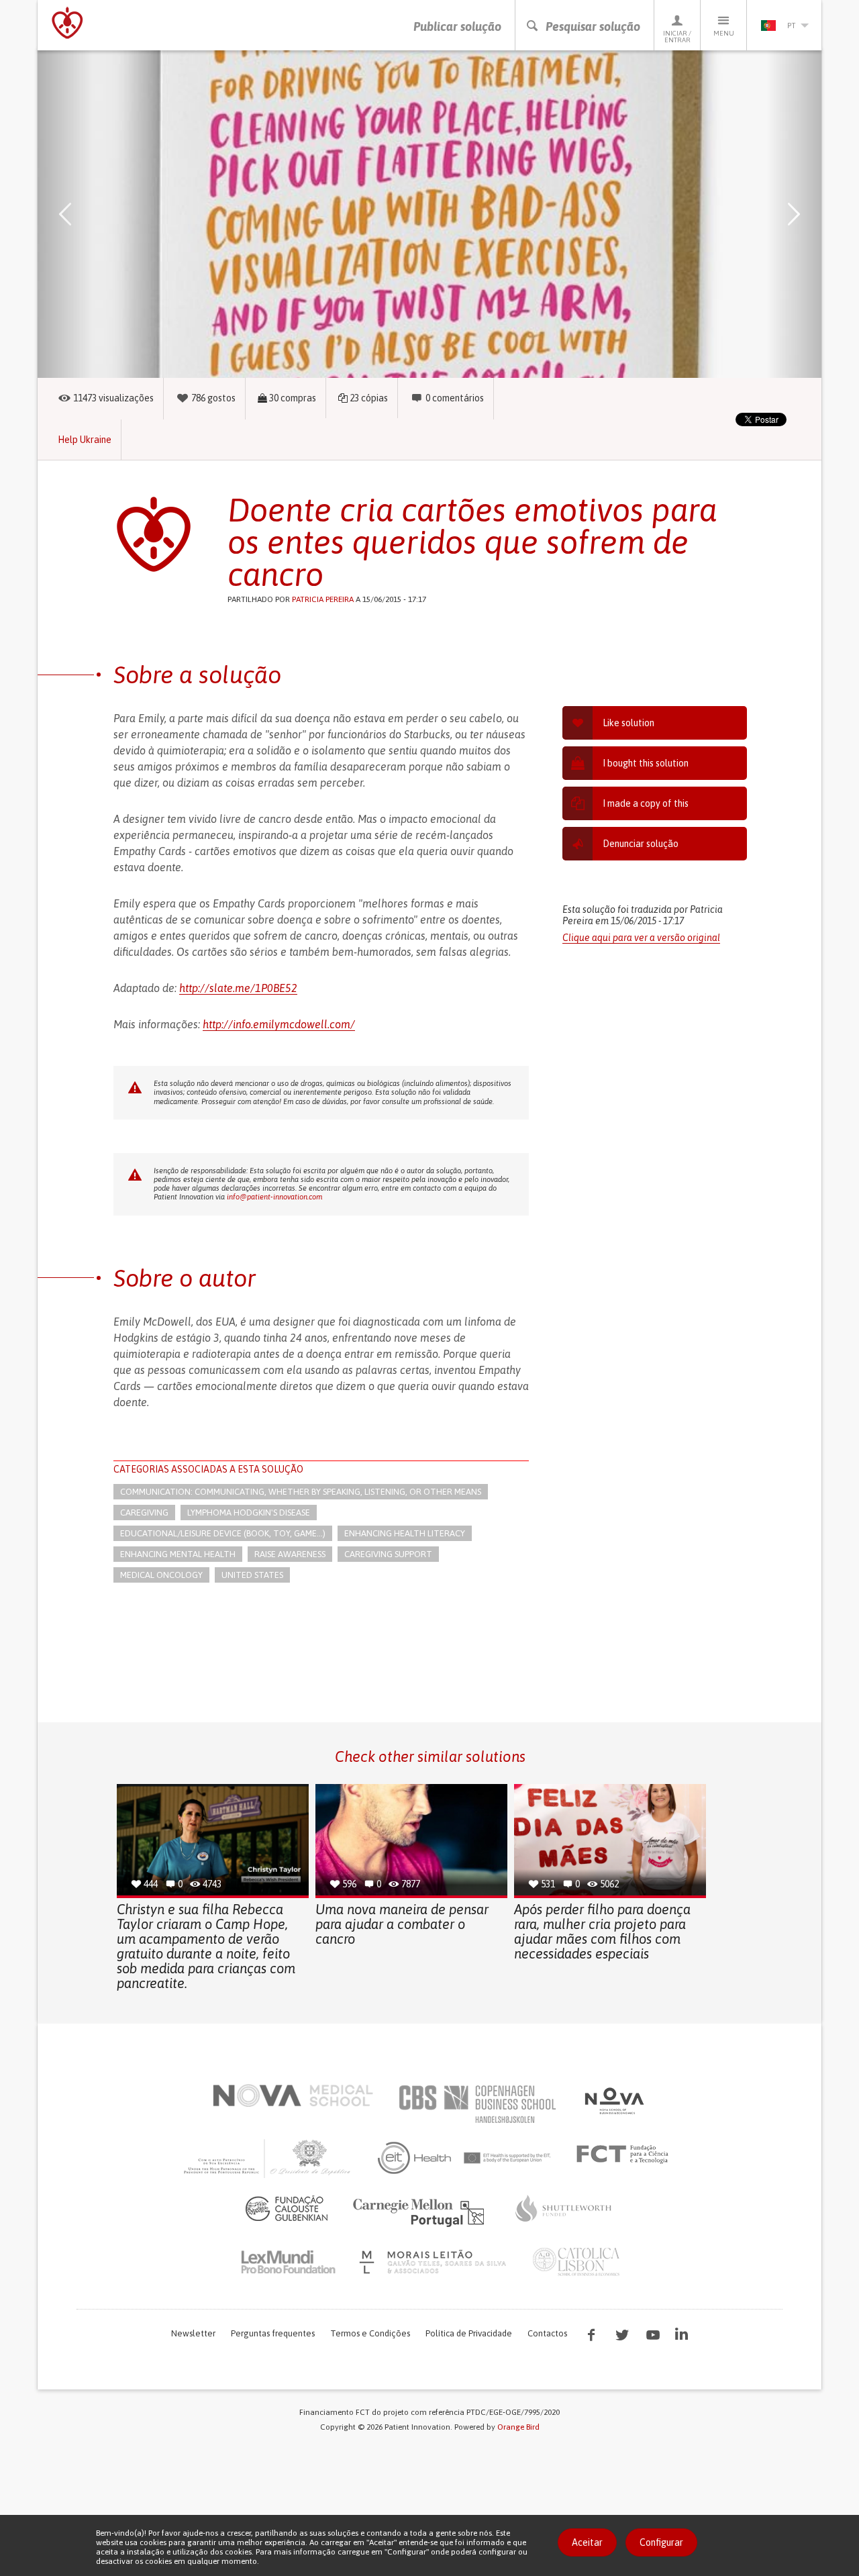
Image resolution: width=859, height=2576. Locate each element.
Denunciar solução (641, 844)
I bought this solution (646, 763)
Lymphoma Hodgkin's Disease (249, 1513)
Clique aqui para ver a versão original (641, 938)
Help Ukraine (85, 440)
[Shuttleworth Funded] (564, 2208)
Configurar (661, 2542)
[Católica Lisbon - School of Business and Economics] (576, 2262)
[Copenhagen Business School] (476, 2104)
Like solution (628, 723)
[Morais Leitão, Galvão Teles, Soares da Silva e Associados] (435, 2262)
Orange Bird (518, 2427)
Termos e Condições (370, 2333)
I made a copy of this (646, 803)
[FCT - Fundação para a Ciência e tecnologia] (626, 2154)
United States (252, 1575)
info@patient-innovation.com (274, 1197)
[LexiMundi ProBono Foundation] (288, 2262)
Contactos (547, 2333)
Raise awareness (290, 1554)
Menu (724, 33)
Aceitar (587, 2542)
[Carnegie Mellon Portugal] (421, 2212)
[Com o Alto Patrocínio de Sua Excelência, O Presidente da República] (268, 2158)
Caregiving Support (388, 1554)
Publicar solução (457, 27)
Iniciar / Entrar (677, 37)
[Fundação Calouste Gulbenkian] (287, 2208)
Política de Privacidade (469, 2333)
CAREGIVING (144, 1513)
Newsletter (193, 2333)
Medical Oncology (161, 1575)
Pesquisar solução (593, 27)
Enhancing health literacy (405, 1533)
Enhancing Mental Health (178, 1554)
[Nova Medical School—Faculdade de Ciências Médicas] (293, 2095)
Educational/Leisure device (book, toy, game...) (223, 1533)
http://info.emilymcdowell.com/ (279, 1024)
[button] (85, 214)
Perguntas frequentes (273, 2333)
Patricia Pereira (323, 599)
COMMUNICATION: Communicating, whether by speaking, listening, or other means (301, 1492)
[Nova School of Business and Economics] (613, 2101)
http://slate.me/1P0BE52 (238, 988)
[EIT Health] (465, 2158)
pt (791, 26)
